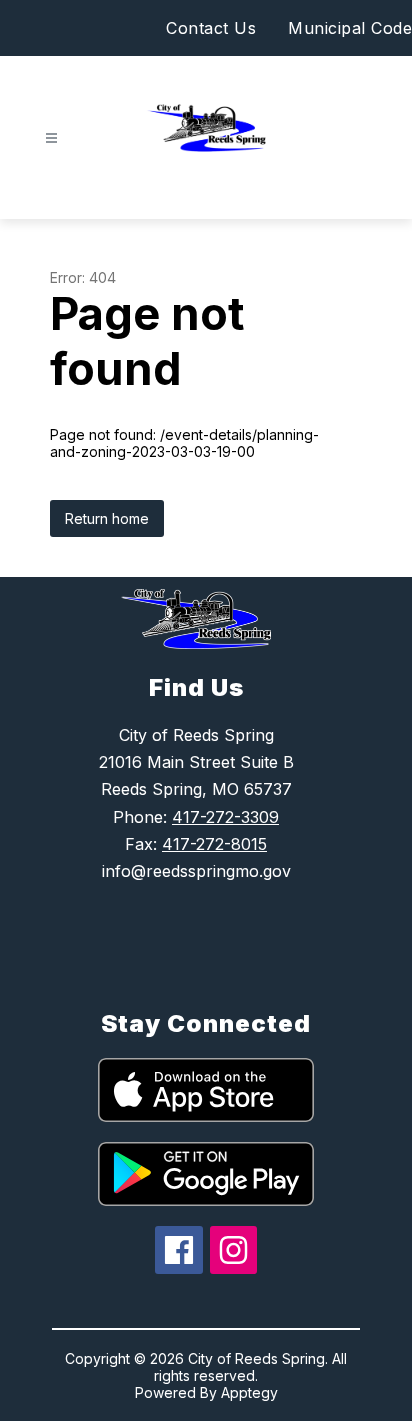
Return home (107, 518)
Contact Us (211, 28)
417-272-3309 (225, 817)
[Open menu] (51, 138)
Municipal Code (350, 28)
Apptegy (249, 1392)
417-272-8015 (214, 844)
